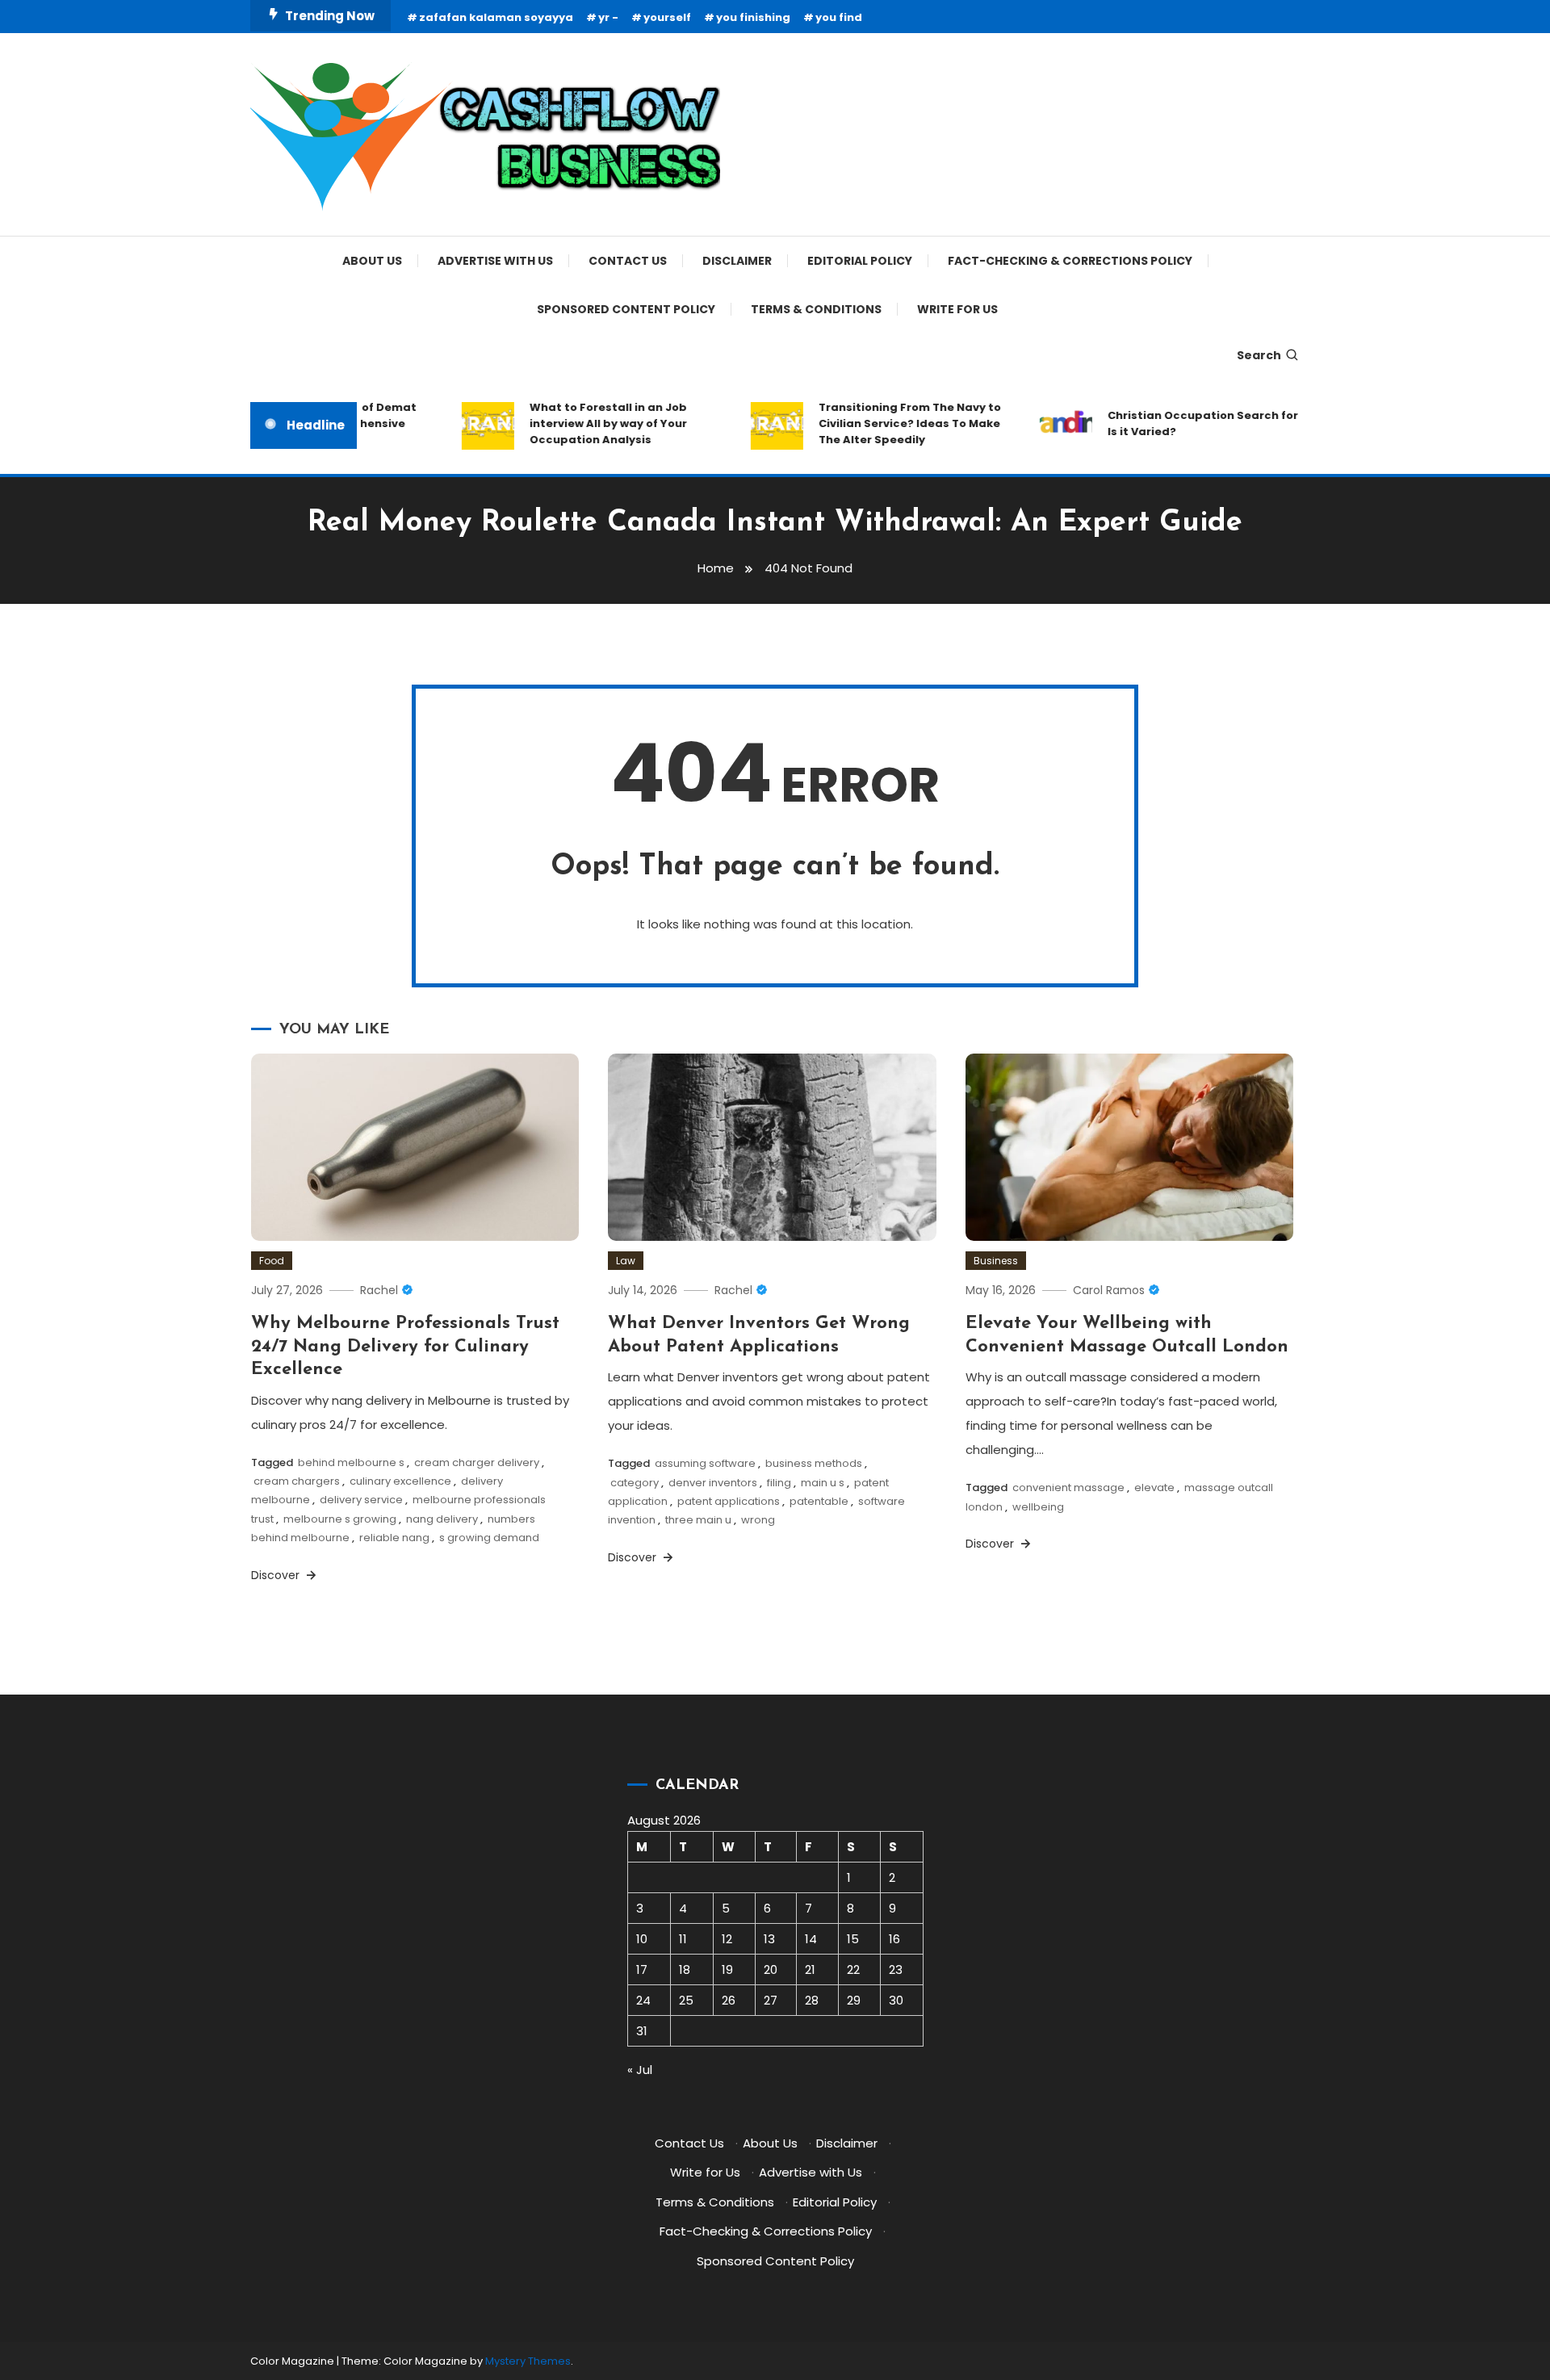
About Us (372, 261)
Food (272, 1261)
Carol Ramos (1109, 1290)
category (635, 1483)
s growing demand (489, 1538)
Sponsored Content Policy (626, 309)
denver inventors (713, 1483)
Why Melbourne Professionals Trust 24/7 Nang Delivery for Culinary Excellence (405, 1347)
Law (626, 1261)
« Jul (640, 2070)
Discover (277, 1575)
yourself (667, 17)
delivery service (361, 1500)
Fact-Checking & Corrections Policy (1070, 261)
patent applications (729, 1501)
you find (839, 17)
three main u (698, 1520)
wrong (758, 1520)
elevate (1154, 1487)
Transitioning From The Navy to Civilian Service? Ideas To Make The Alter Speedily (882, 423)
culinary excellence (400, 1481)
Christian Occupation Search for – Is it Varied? (1180, 423)
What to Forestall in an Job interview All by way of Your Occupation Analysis (581, 423)
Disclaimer (737, 261)
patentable (819, 1501)
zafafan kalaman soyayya (496, 17)
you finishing (753, 17)
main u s (823, 1483)
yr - (608, 17)
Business (996, 1261)
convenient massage (1068, 1487)
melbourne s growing (340, 1519)
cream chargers (297, 1481)
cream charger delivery (477, 1462)
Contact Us (628, 261)
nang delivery (442, 1519)
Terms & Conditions (816, 309)
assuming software (705, 1463)
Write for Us (957, 309)
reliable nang (394, 1538)
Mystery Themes (528, 2361)
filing (779, 1483)
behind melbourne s (351, 1462)
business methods (814, 1463)
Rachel (379, 1290)
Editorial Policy (860, 261)
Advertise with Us (495, 261)
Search (1259, 355)
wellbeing (1038, 1507)
